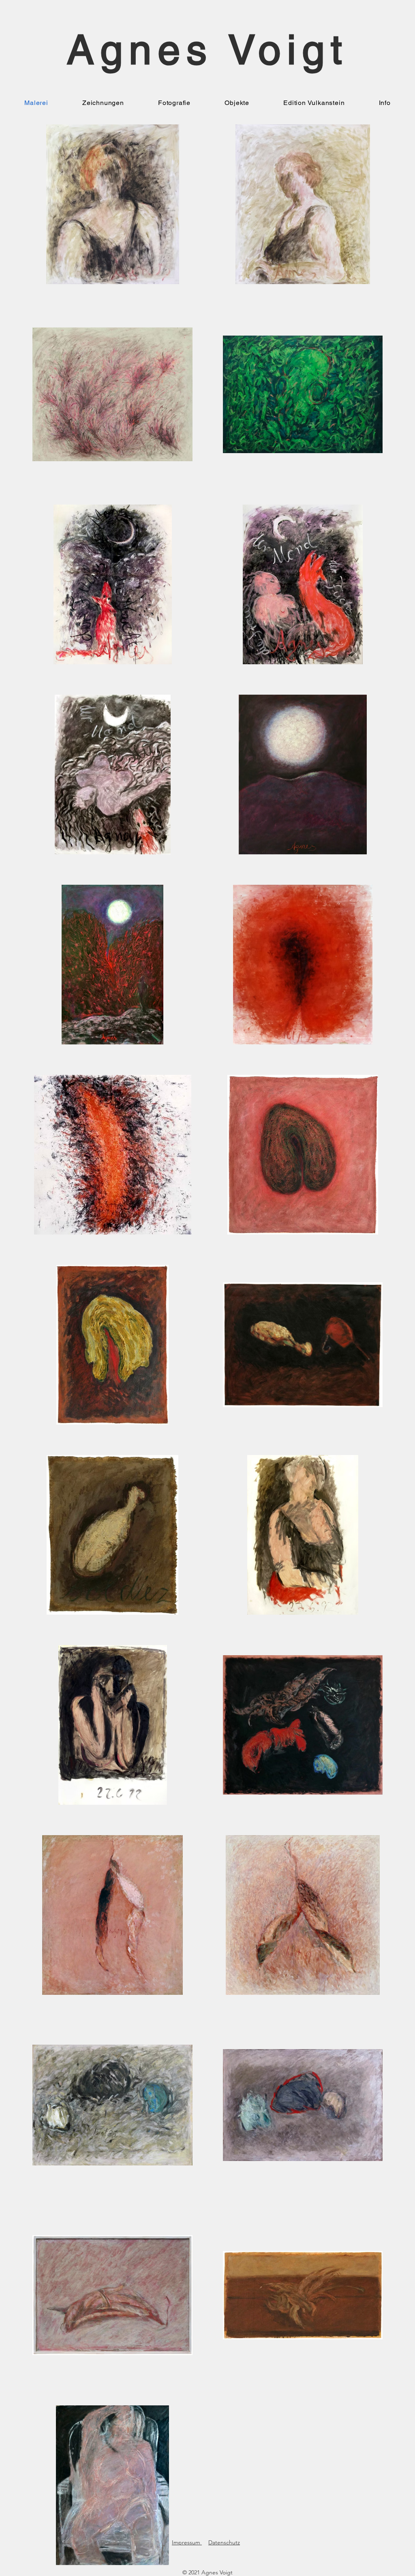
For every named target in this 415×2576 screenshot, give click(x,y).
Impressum (187, 2542)
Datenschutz (224, 2542)
